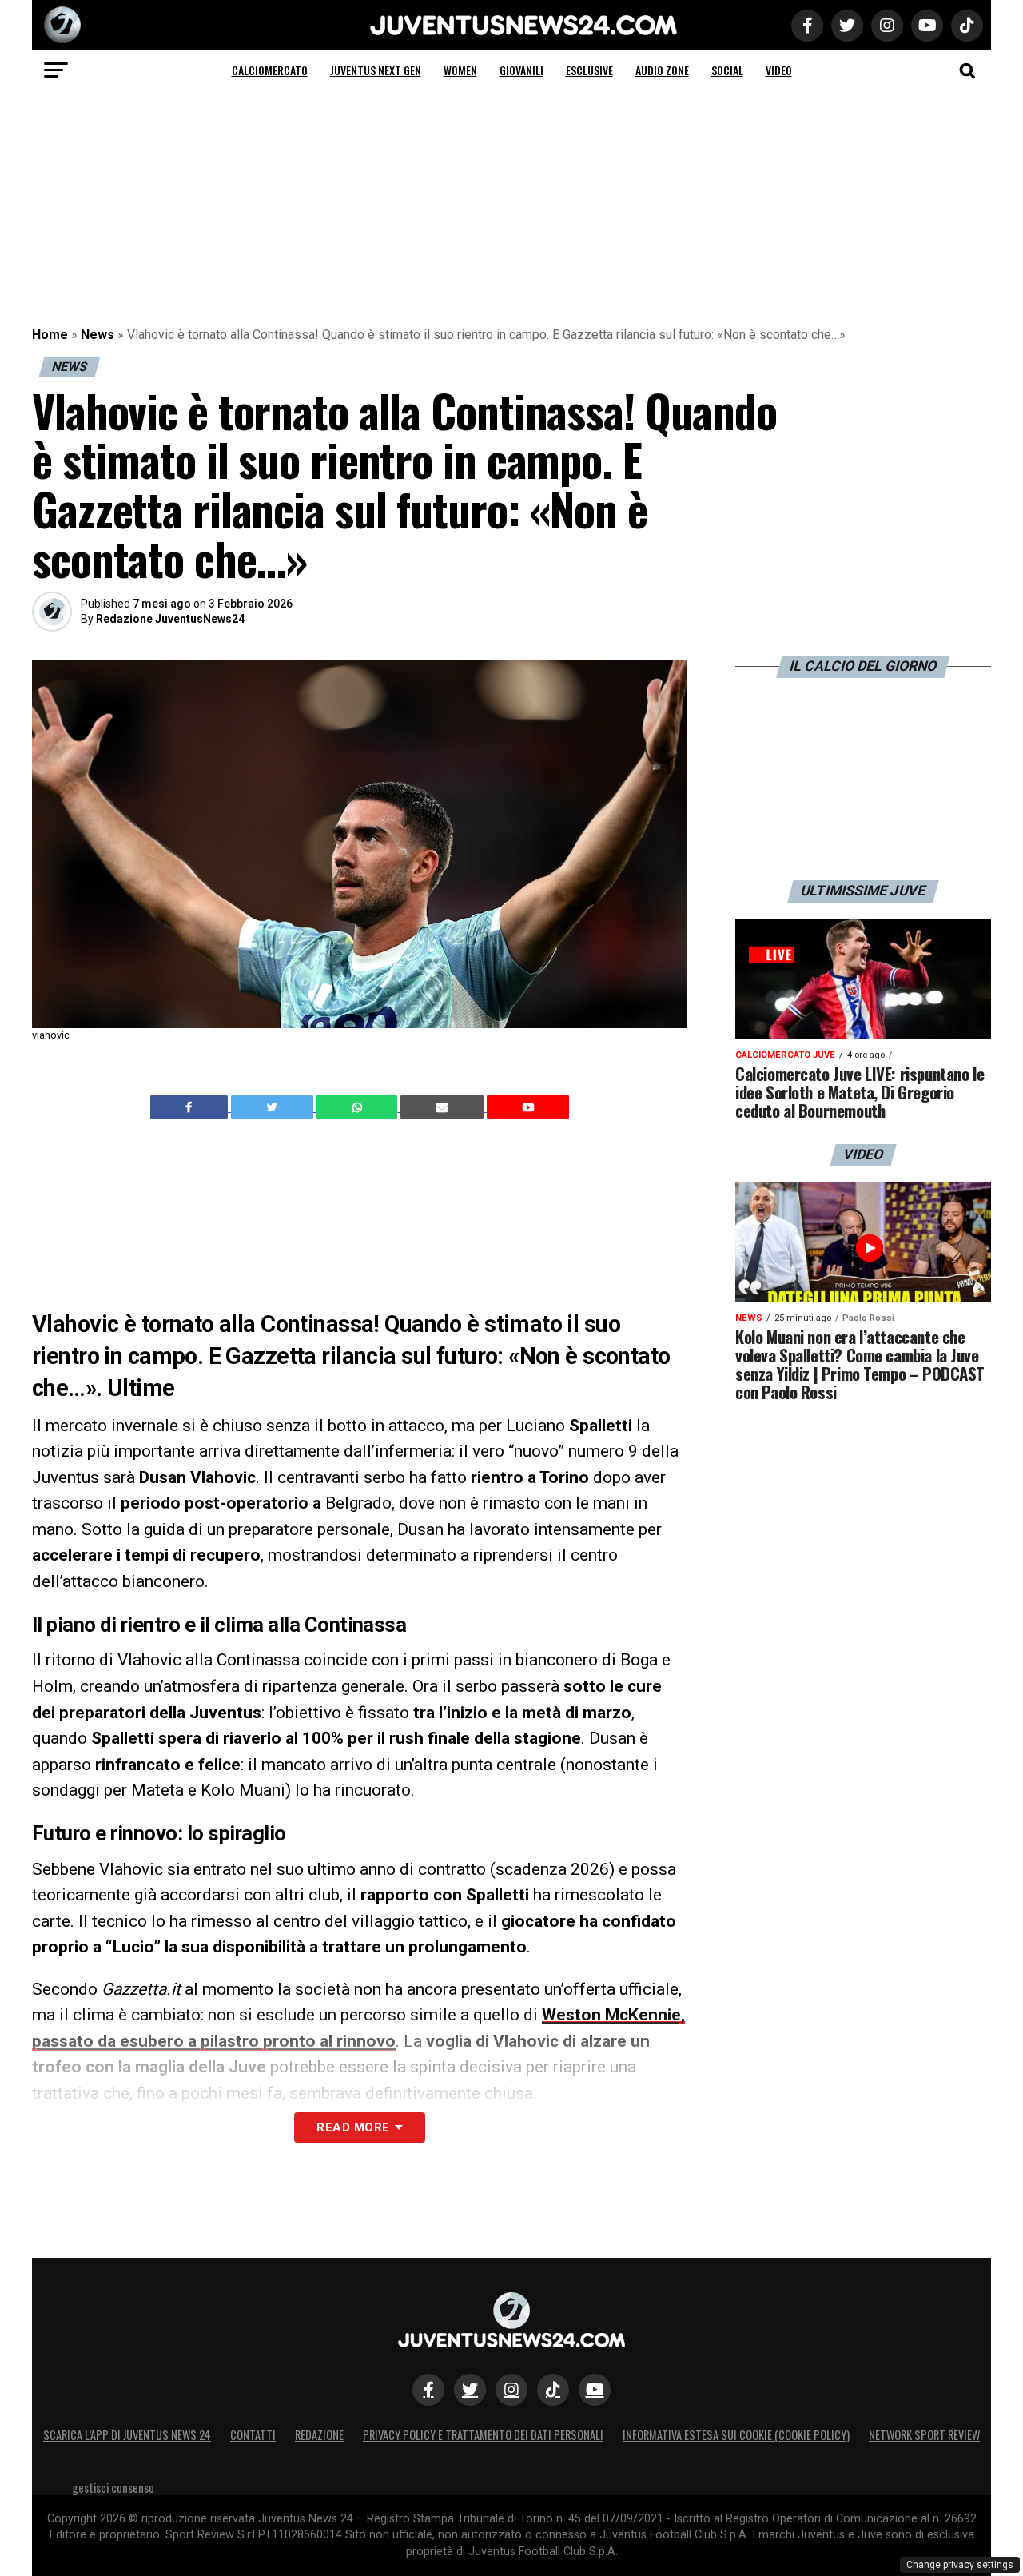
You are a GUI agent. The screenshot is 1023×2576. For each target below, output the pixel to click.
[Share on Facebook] (191, 1107)
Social (727, 70)
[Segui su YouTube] (595, 2390)
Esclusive (589, 70)
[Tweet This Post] (274, 1107)
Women (460, 70)
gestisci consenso (113, 2488)
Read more (353, 2127)
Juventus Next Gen (376, 70)
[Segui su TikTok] (553, 2390)
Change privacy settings (960, 2565)
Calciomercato (270, 70)
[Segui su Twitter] (470, 2390)
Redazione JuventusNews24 (170, 619)
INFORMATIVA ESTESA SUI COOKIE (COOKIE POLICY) (736, 2435)
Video (779, 70)
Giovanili (521, 70)
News (98, 335)
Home (50, 335)
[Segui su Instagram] (511, 2390)
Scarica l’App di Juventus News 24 (127, 2435)
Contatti (253, 2435)
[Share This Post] (359, 1107)
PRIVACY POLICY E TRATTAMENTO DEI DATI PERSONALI (483, 2435)
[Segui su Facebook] (428, 2390)
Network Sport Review (924, 2435)
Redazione (319, 2435)
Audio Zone (662, 70)
